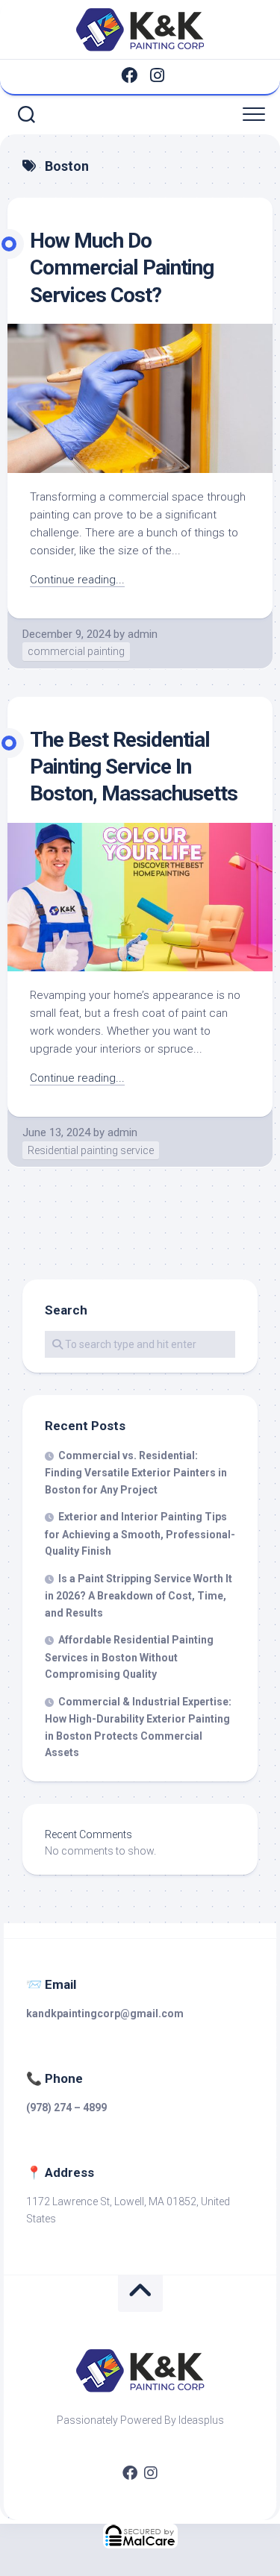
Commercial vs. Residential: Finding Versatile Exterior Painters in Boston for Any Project (136, 1473)
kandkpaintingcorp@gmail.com (105, 2014)
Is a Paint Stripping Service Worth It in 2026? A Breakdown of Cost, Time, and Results (139, 1596)
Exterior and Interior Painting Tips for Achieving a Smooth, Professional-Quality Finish (140, 1534)
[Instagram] (158, 75)
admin (143, 634)
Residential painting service (91, 1150)
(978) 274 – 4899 (66, 2108)
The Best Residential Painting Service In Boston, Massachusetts (134, 767)
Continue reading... (77, 580)
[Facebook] (129, 75)
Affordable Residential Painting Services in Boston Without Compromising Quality (129, 1657)
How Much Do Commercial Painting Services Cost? (122, 268)
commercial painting (76, 651)
